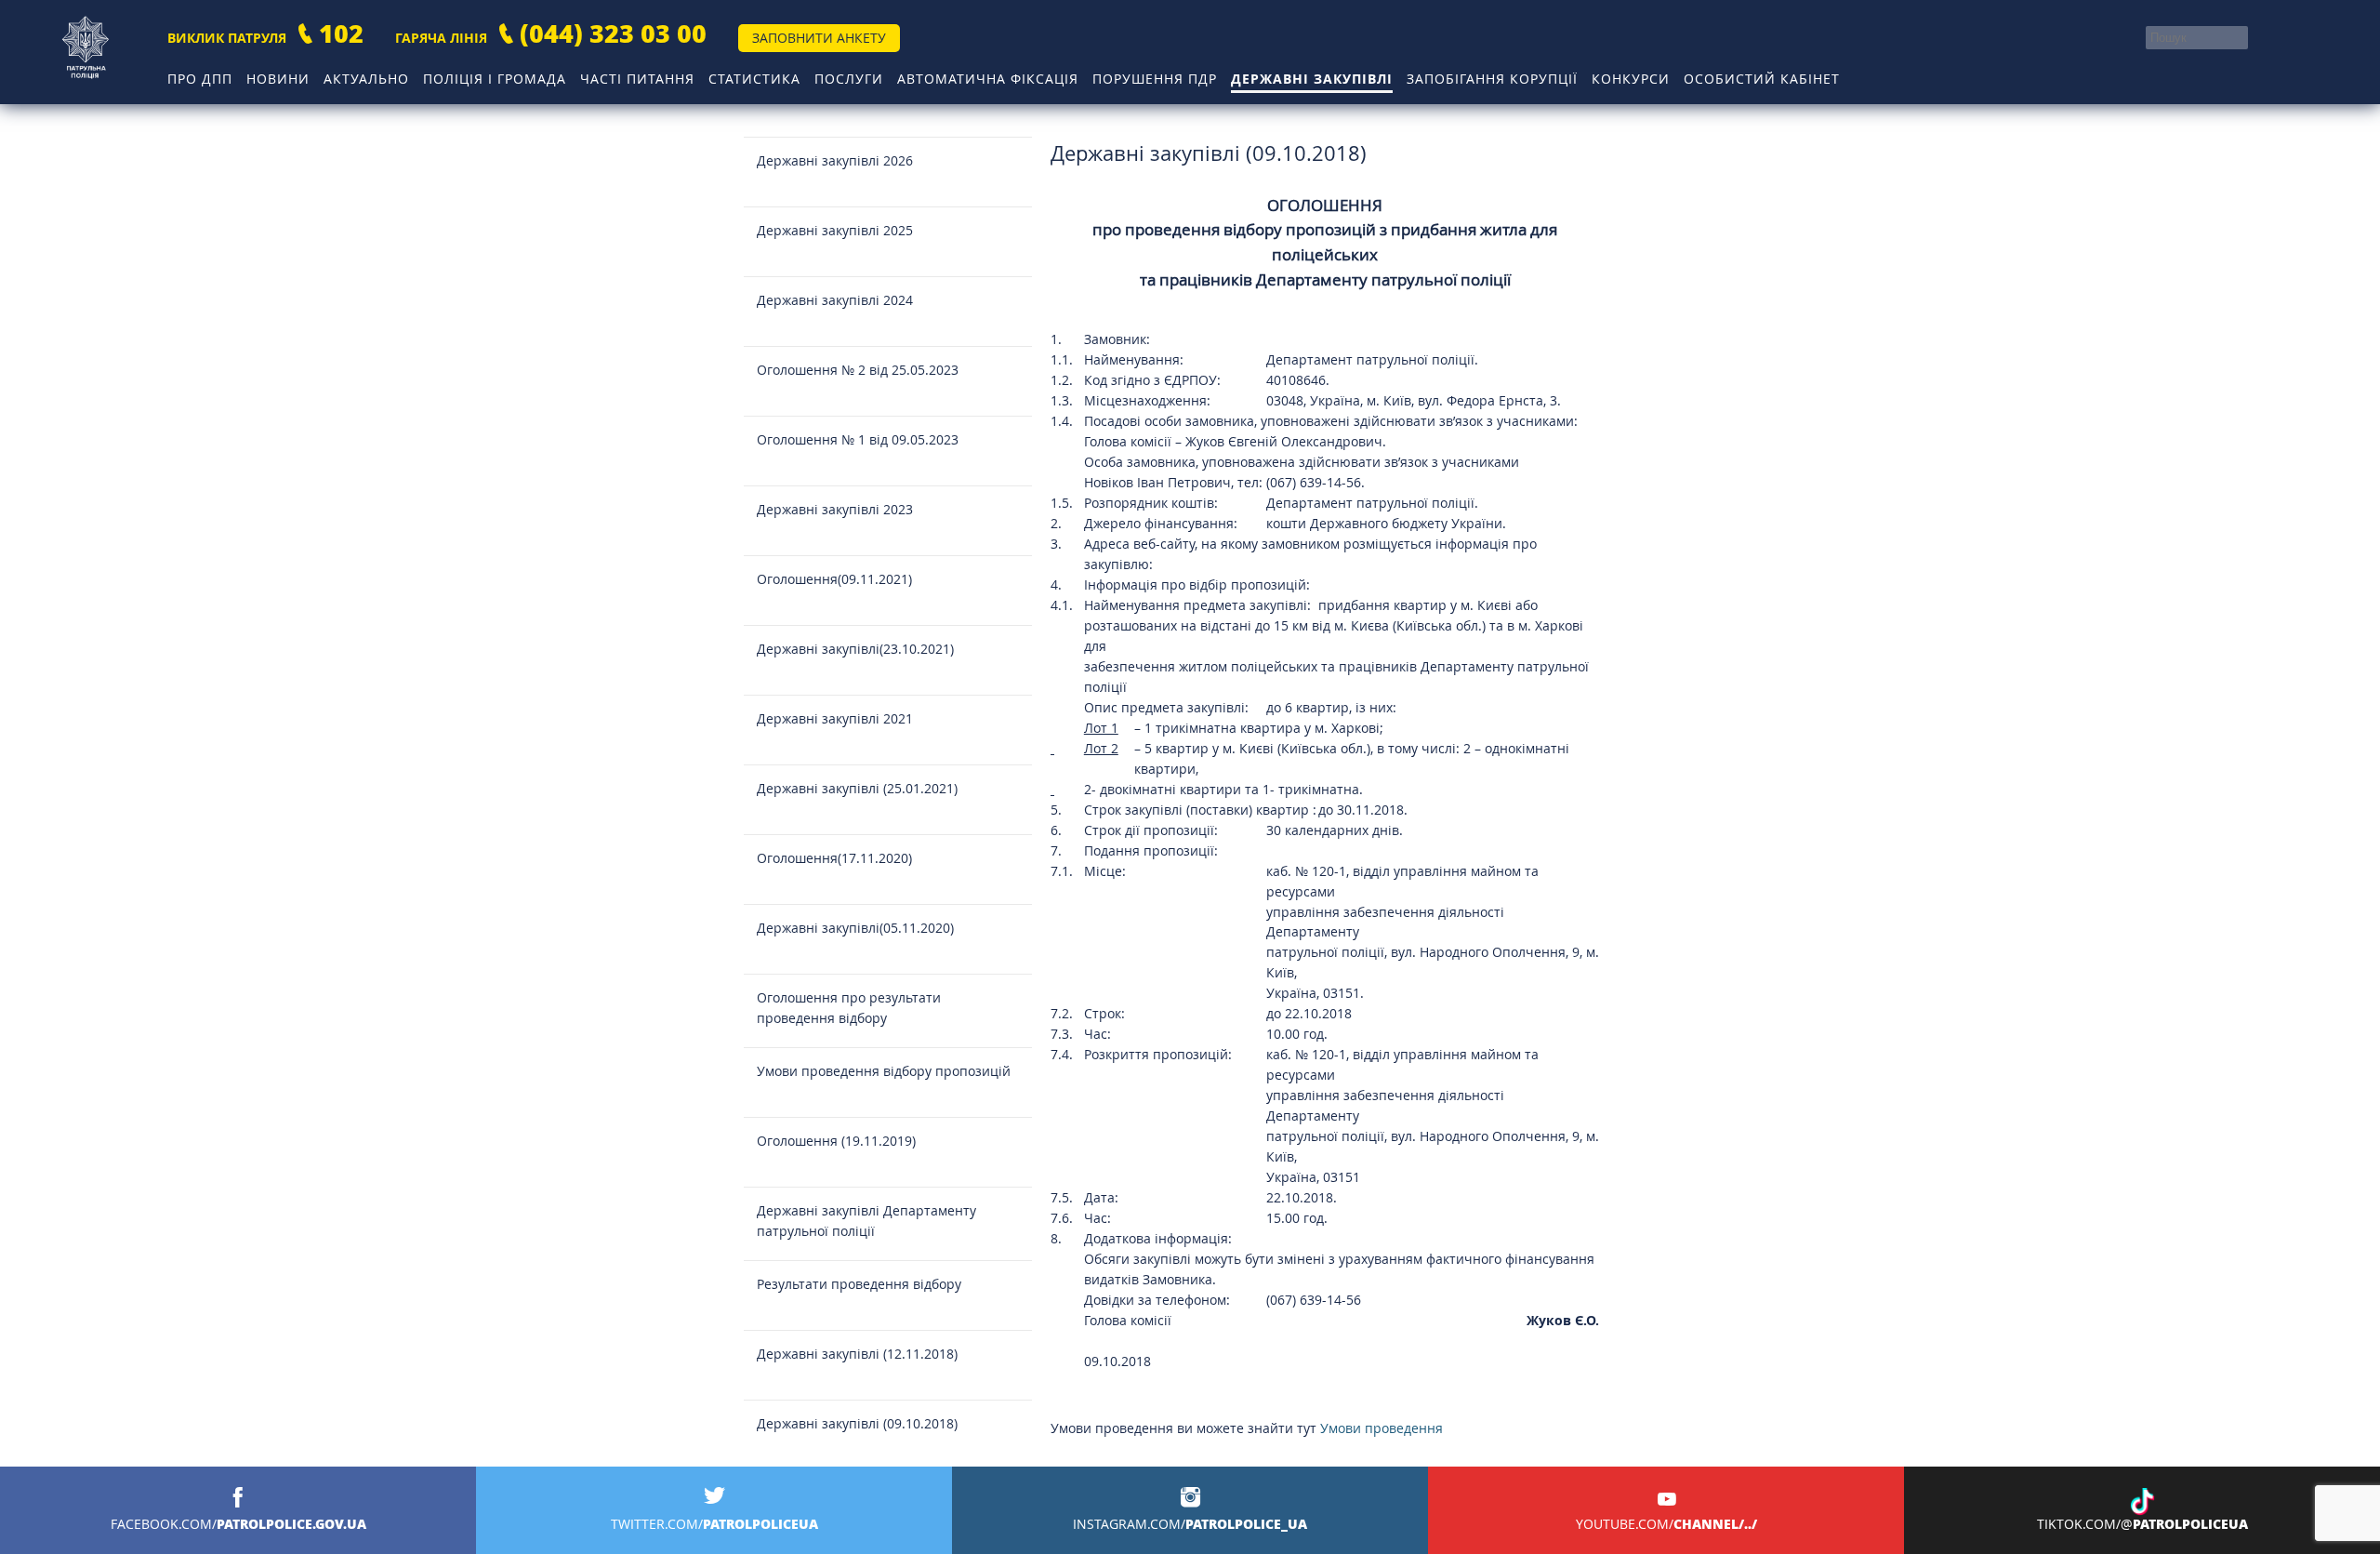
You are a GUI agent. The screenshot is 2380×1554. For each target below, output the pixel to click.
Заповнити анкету (819, 38)
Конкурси (1631, 79)
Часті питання (637, 79)
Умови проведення (1382, 1428)
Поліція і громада (495, 79)
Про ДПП (200, 79)
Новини (278, 79)
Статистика (754, 79)
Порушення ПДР (1155, 79)
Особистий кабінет (1762, 79)
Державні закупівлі (1312, 79)
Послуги (849, 79)
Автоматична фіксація (988, 79)
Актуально (366, 79)
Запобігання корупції (1492, 79)
